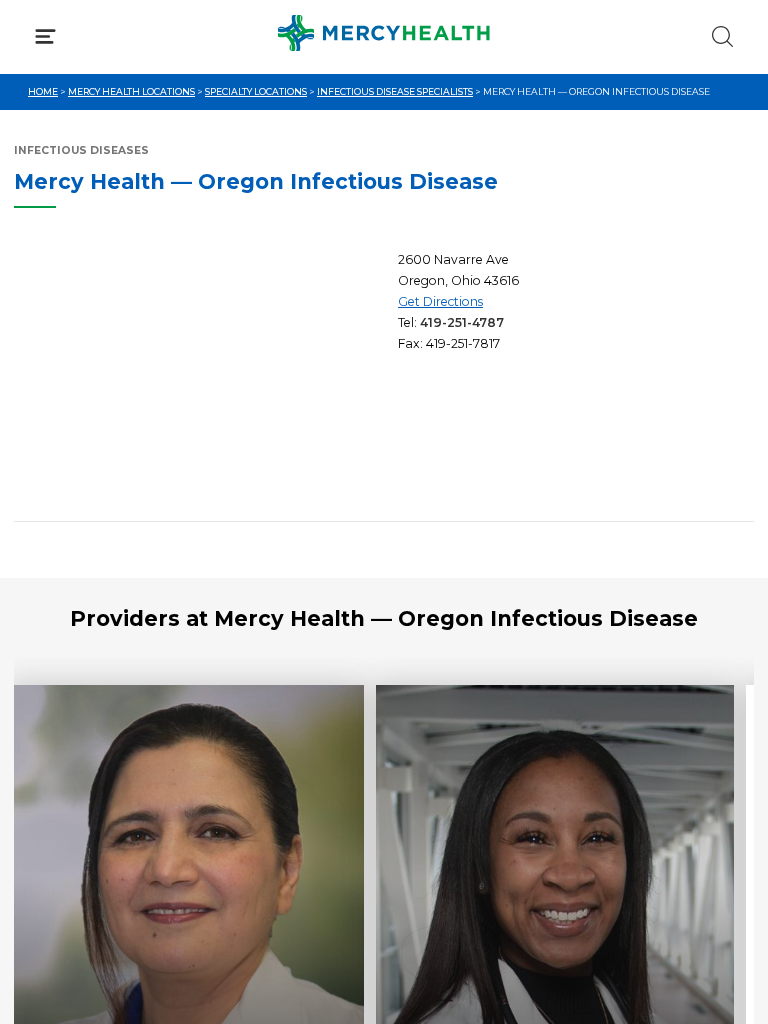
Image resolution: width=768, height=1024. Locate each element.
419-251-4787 (462, 322)
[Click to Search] (722, 36)
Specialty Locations (256, 91)
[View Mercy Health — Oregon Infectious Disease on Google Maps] (199, 378)
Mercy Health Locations (131, 91)
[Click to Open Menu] (45, 36)
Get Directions (440, 301)
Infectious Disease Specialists (395, 91)
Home (43, 91)
